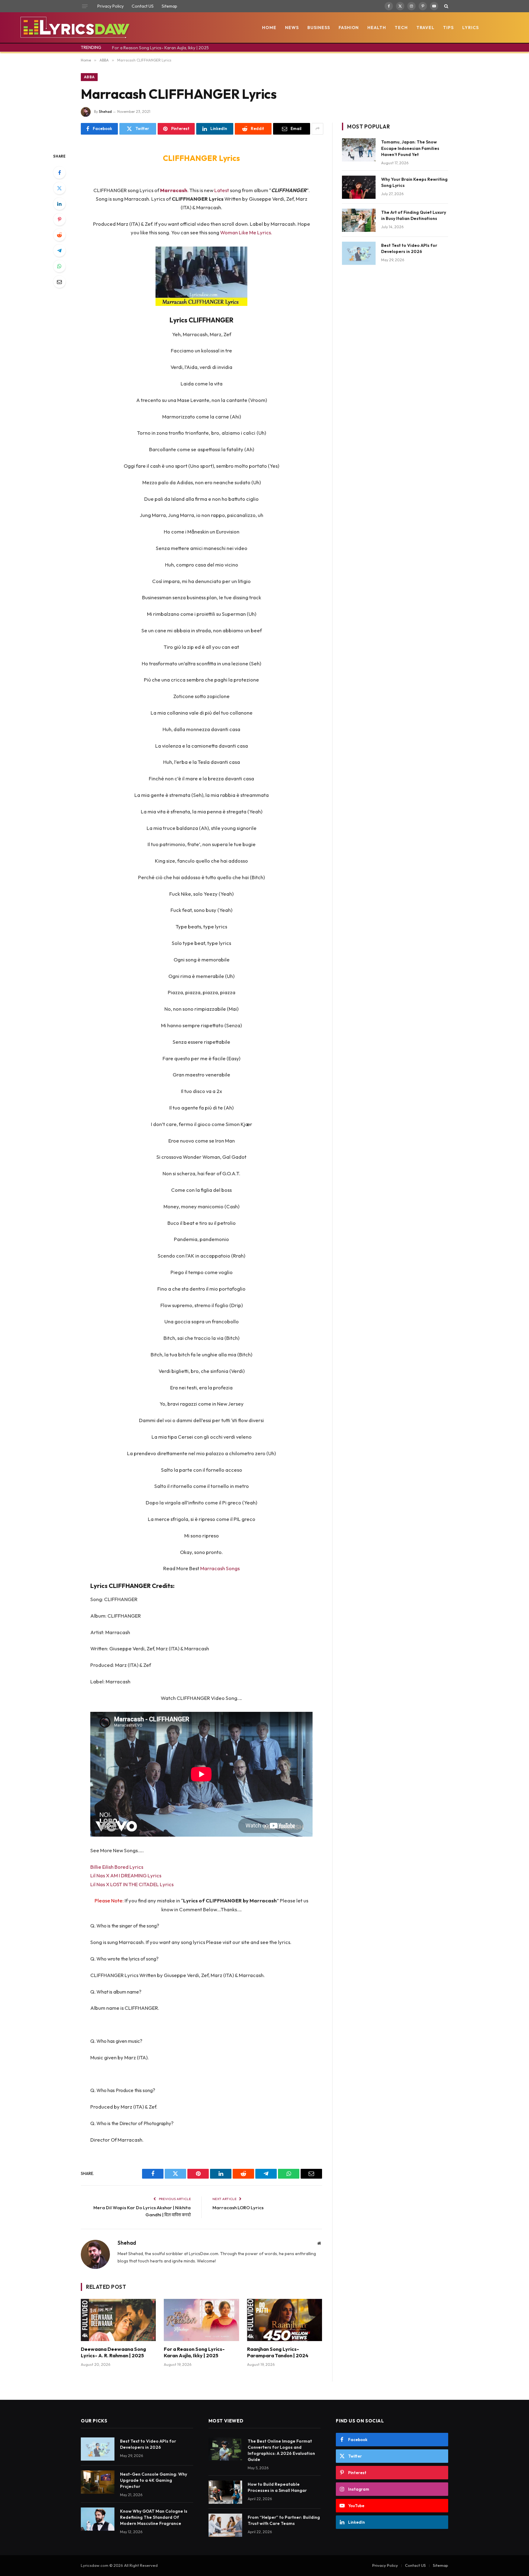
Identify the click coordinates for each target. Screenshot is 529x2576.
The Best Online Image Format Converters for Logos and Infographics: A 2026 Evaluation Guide (281, 2450)
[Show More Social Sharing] (317, 129)
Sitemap (169, 6)
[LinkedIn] (59, 204)
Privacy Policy (111, 6)
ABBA (89, 77)
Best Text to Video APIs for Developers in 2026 (409, 248)
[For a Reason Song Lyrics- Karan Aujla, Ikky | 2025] (201, 2320)
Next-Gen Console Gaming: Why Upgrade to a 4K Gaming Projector (154, 2480)
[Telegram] (59, 251)
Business (319, 28)
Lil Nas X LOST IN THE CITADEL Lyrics (132, 1884)
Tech (401, 28)
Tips (448, 28)
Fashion (349, 28)
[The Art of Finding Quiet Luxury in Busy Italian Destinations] (359, 220)
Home (269, 28)
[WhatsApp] (59, 266)
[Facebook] (59, 173)
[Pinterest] (59, 219)
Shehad (105, 112)
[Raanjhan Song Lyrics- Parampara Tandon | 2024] (285, 2320)
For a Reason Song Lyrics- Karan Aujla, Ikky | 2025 (160, 48)
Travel (425, 28)
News (292, 28)
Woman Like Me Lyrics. (246, 232)
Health (377, 28)
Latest (222, 190)
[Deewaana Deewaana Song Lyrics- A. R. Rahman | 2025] (118, 2320)
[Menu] (85, 6)
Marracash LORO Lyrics (238, 2208)
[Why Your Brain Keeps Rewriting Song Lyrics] (359, 187)
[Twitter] (59, 188)
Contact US (143, 6)
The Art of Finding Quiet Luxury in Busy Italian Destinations (414, 215)
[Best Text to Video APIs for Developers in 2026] (359, 253)
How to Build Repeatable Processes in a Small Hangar (277, 2487)
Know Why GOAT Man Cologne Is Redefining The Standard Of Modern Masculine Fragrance (154, 2517)
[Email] (59, 282)
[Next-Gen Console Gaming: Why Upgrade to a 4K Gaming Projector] (98, 2482)
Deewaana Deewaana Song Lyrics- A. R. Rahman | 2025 (113, 2352)
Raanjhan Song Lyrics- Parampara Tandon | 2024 (278, 2352)
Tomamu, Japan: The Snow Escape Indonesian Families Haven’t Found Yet (410, 148)
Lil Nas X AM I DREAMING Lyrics (126, 1875)
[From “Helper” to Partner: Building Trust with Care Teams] (225, 2525)
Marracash (174, 190)
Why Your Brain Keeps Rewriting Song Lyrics (414, 182)
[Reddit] (59, 235)
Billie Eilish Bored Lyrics (117, 1867)
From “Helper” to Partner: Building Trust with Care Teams (284, 2520)
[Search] (446, 6)
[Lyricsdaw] (74, 28)
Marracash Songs (220, 1568)
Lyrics (471, 28)
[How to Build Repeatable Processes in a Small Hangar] (225, 2492)
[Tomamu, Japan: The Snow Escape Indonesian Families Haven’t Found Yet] (359, 150)
